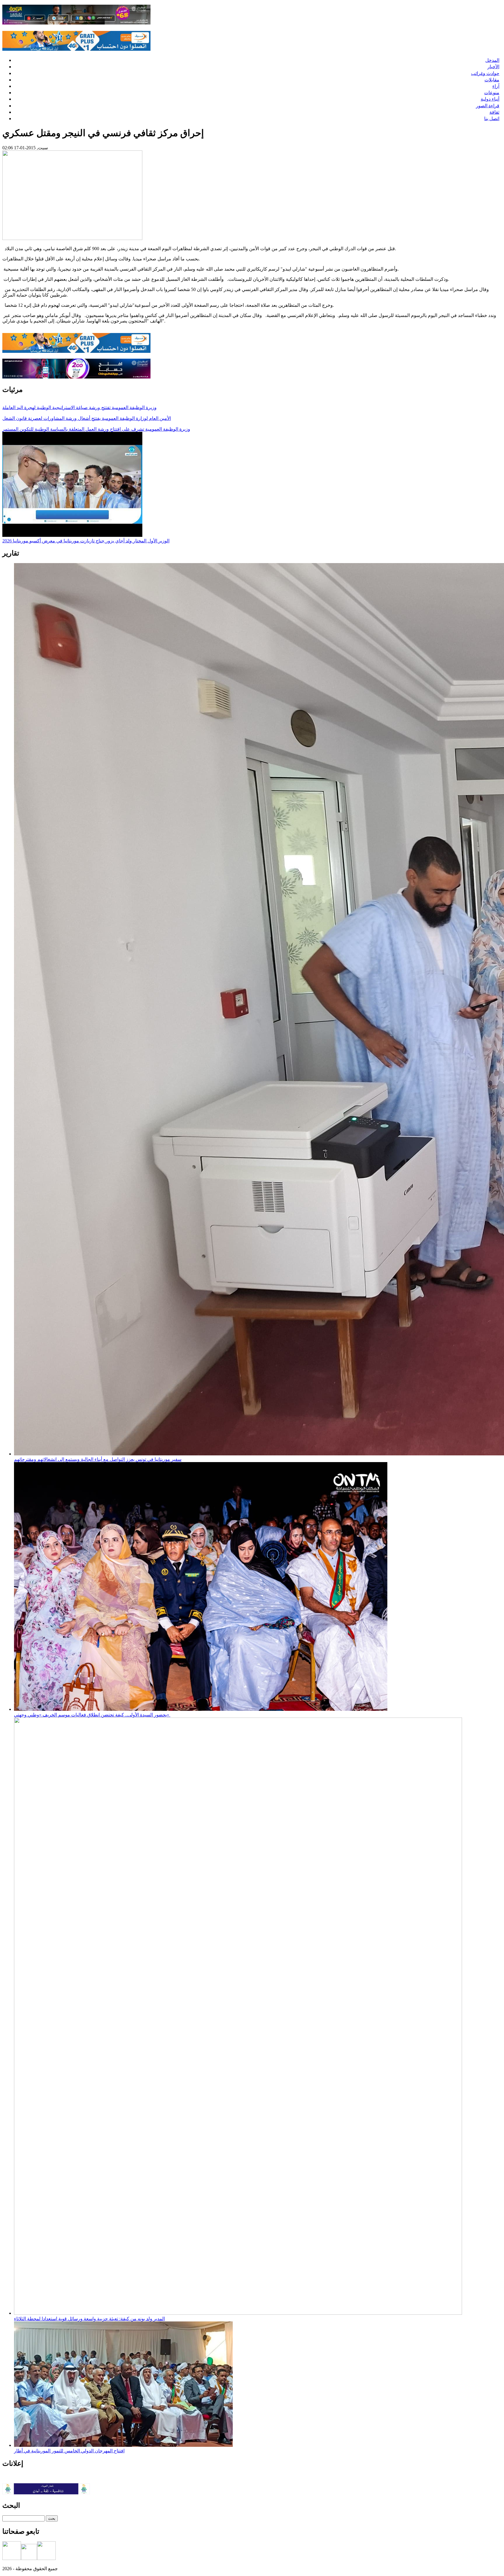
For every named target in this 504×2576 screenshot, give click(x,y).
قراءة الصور (488, 106)
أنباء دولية (490, 99)
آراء (496, 86)
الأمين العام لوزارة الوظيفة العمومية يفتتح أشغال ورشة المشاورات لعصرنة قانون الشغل (87, 418)
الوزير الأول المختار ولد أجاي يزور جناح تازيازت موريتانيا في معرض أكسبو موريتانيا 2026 (86, 541)
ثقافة (494, 112)
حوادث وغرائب (485, 73)
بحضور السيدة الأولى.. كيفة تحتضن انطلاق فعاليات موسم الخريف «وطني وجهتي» (92, 1715)
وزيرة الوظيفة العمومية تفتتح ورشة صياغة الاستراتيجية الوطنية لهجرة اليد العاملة (79, 408)
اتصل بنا (492, 119)
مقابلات (492, 80)
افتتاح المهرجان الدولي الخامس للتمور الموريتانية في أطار (69, 2451)
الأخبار (493, 67)
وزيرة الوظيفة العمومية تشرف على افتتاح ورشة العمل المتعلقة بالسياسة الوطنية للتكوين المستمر (96, 429)
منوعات (492, 93)
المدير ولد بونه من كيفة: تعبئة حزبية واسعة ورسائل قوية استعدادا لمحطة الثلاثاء (89, 2319)
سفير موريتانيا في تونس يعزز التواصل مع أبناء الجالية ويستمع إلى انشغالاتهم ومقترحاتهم (98, 1459)
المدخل (492, 60)
